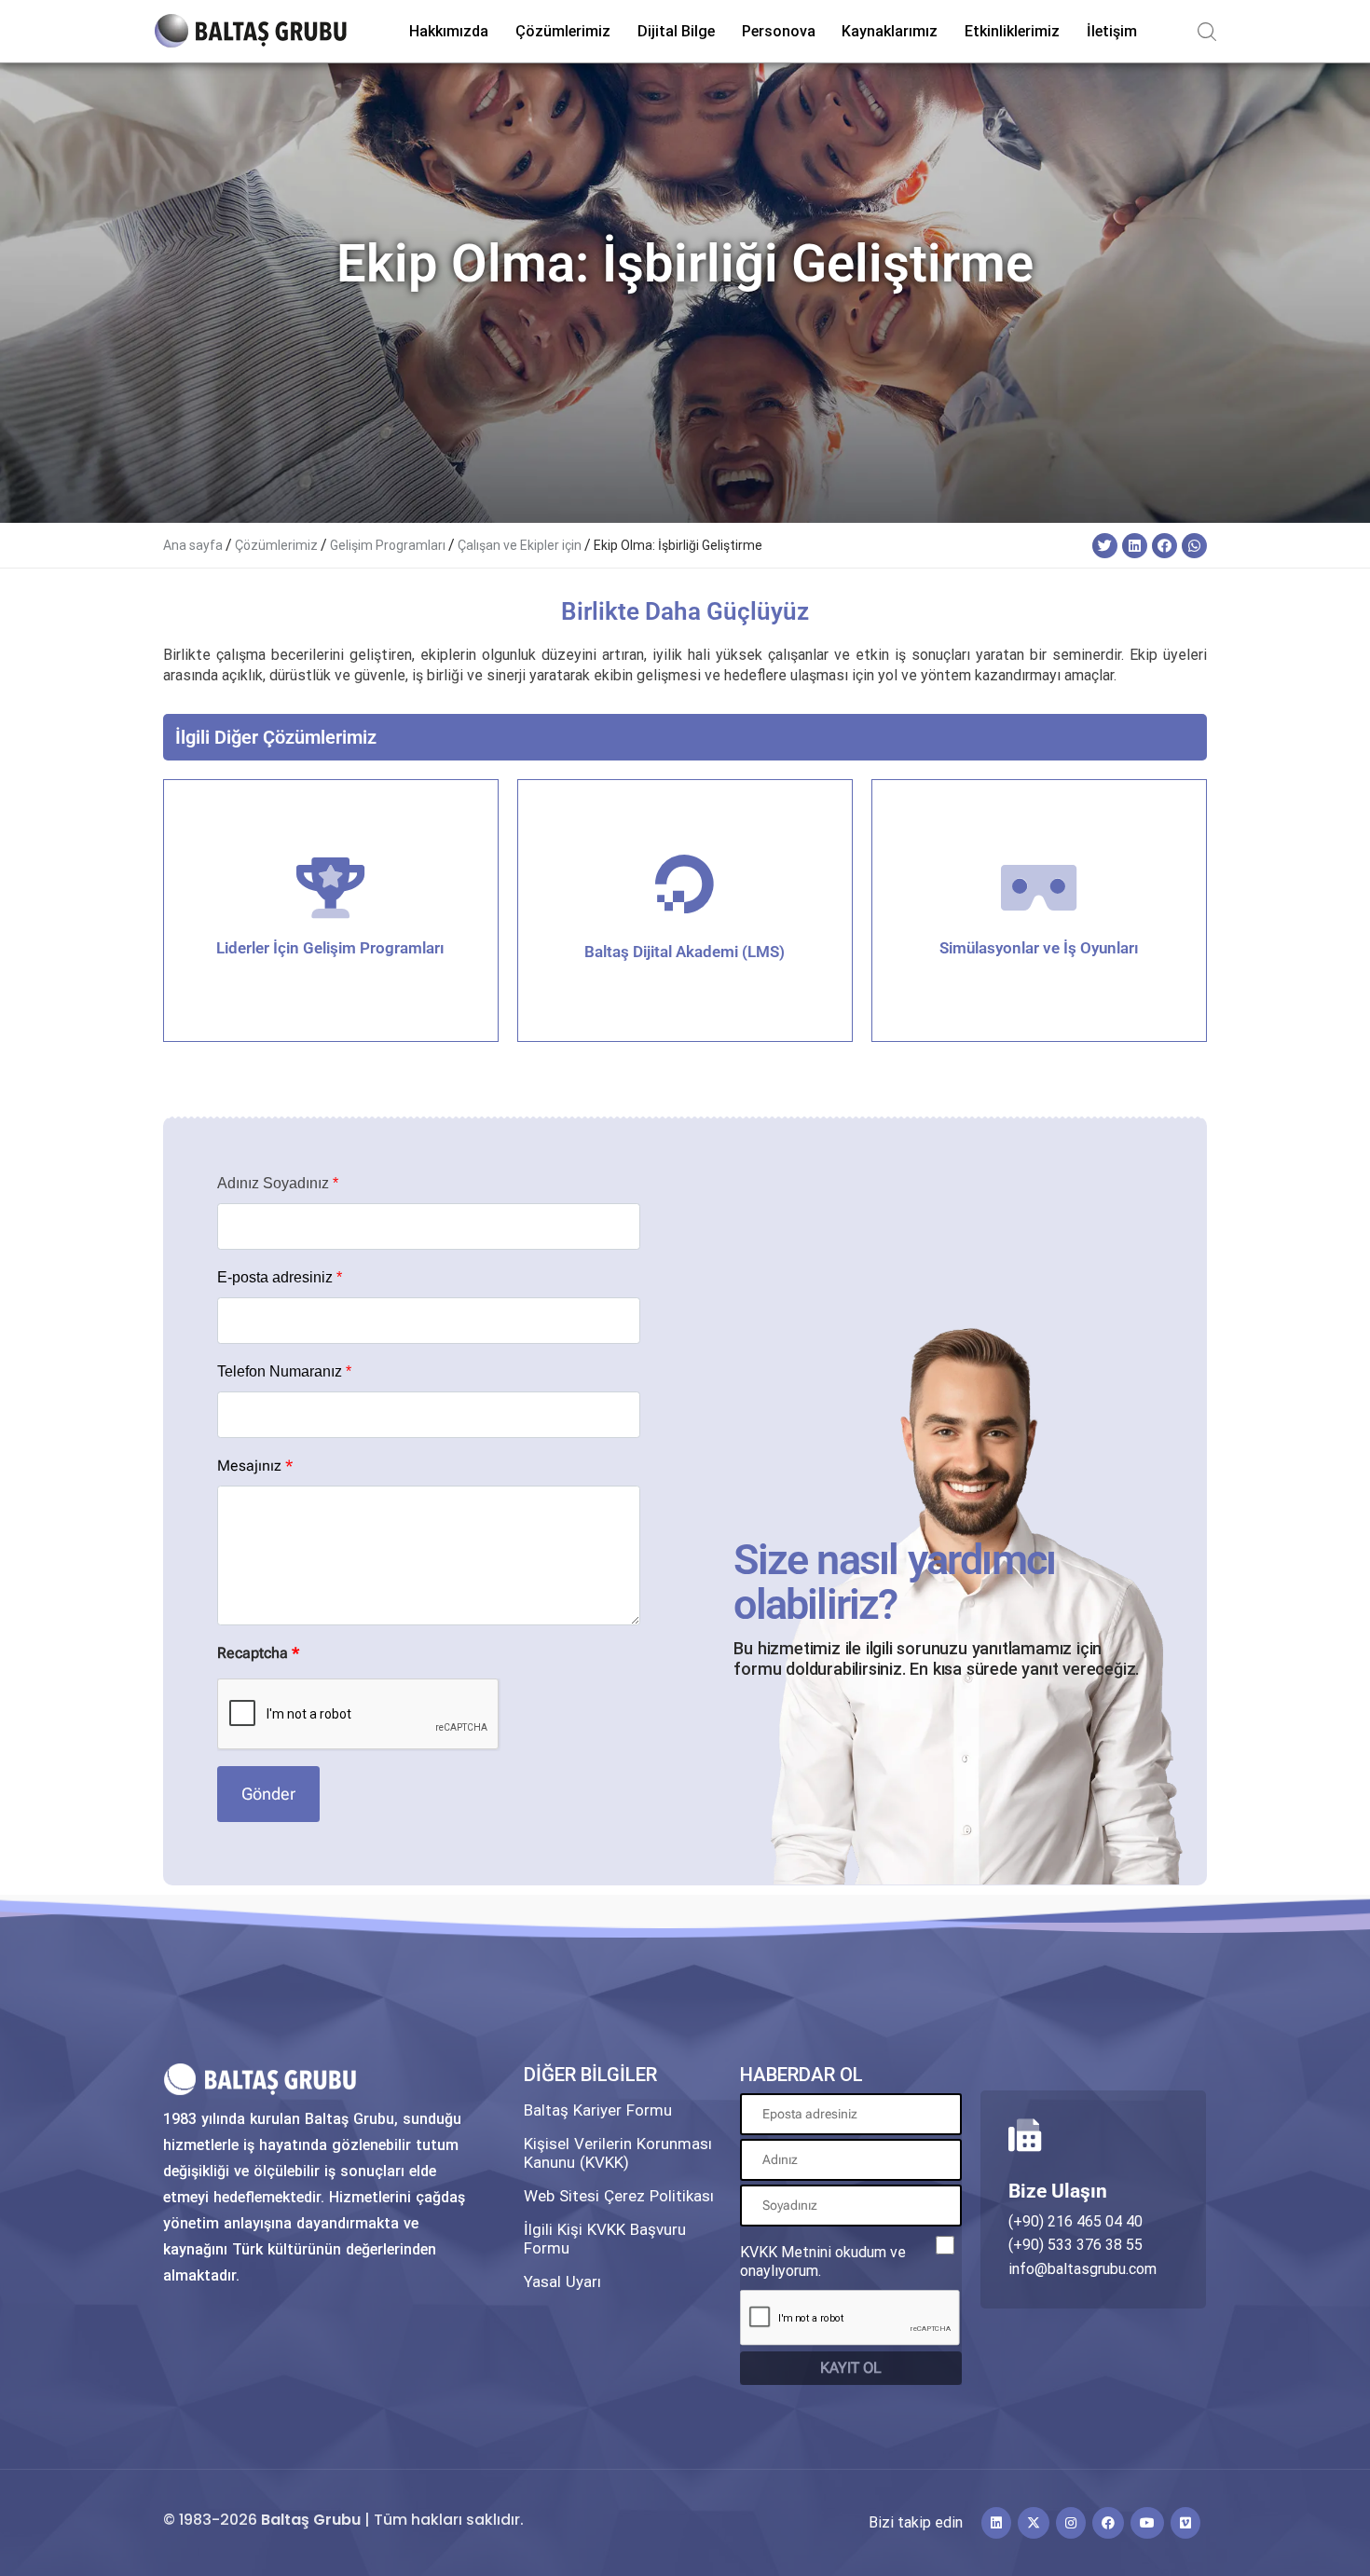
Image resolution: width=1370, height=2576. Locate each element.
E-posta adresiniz (280, 1278)
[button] (1105, 546)
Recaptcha (258, 1653)
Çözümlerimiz (276, 545)
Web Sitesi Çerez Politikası (619, 2196)
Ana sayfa (193, 545)
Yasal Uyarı (562, 2281)
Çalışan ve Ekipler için (520, 545)
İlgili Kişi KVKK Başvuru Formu (605, 2239)
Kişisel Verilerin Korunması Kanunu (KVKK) (618, 2153)
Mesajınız (255, 1466)
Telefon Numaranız (284, 1372)
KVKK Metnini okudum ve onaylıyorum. (823, 2261)
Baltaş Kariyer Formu (598, 2110)
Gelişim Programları (388, 545)
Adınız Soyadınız (278, 1184)
